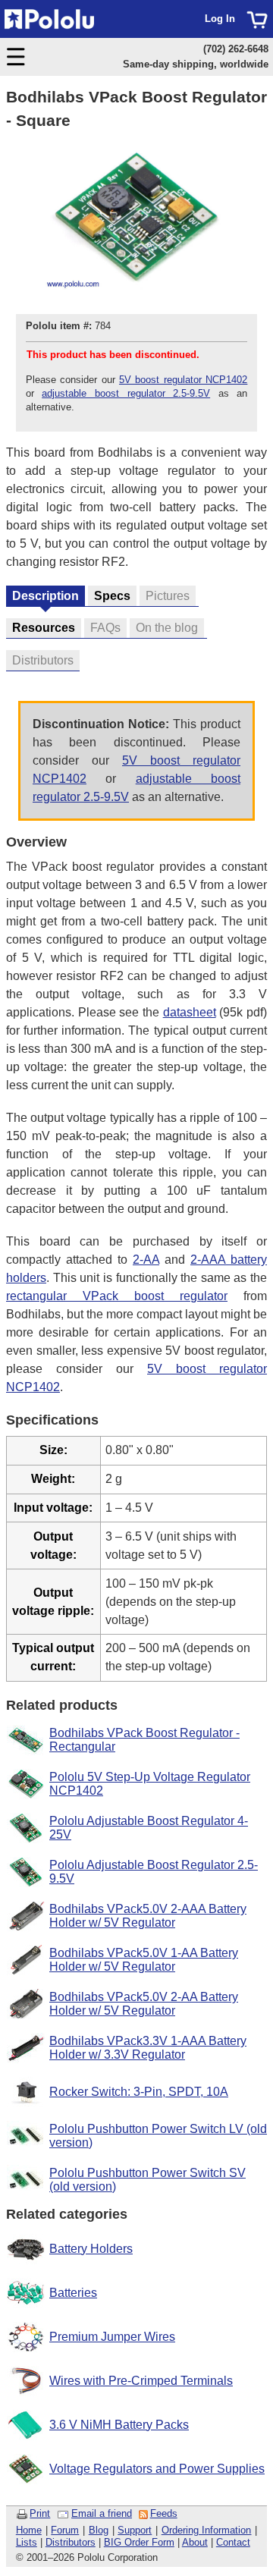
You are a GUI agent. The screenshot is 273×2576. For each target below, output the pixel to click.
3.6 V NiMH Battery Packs (119, 2425)
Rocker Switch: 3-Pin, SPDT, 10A (139, 2092)
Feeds (164, 2513)
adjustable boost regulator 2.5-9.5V (126, 393)
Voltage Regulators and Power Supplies (157, 2469)
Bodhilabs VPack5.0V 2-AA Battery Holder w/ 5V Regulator (144, 2004)
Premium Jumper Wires (112, 2337)
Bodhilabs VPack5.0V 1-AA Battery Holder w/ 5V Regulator (144, 1960)
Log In (220, 19)
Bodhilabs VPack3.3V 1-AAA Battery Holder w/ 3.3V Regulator (148, 2048)
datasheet (190, 1012)
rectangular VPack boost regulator (117, 1296)
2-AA (146, 1260)
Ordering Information (207, 2530)
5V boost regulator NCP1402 (183, 380)
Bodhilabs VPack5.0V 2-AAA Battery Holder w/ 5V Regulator (148, 1916)
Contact (233, 2542)
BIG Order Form (139, 2542)
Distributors (71, 2542)
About (195, 2542)
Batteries (73, 2293)
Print (40, 2513)
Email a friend (102, 2513)
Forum (65, 2530)
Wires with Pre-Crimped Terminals (141, 2381)
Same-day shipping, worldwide (196, 64)
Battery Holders (91, 2249)
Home (29, 2530)
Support (135, 2530)
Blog (99, 2530)
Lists (27, 2542)
